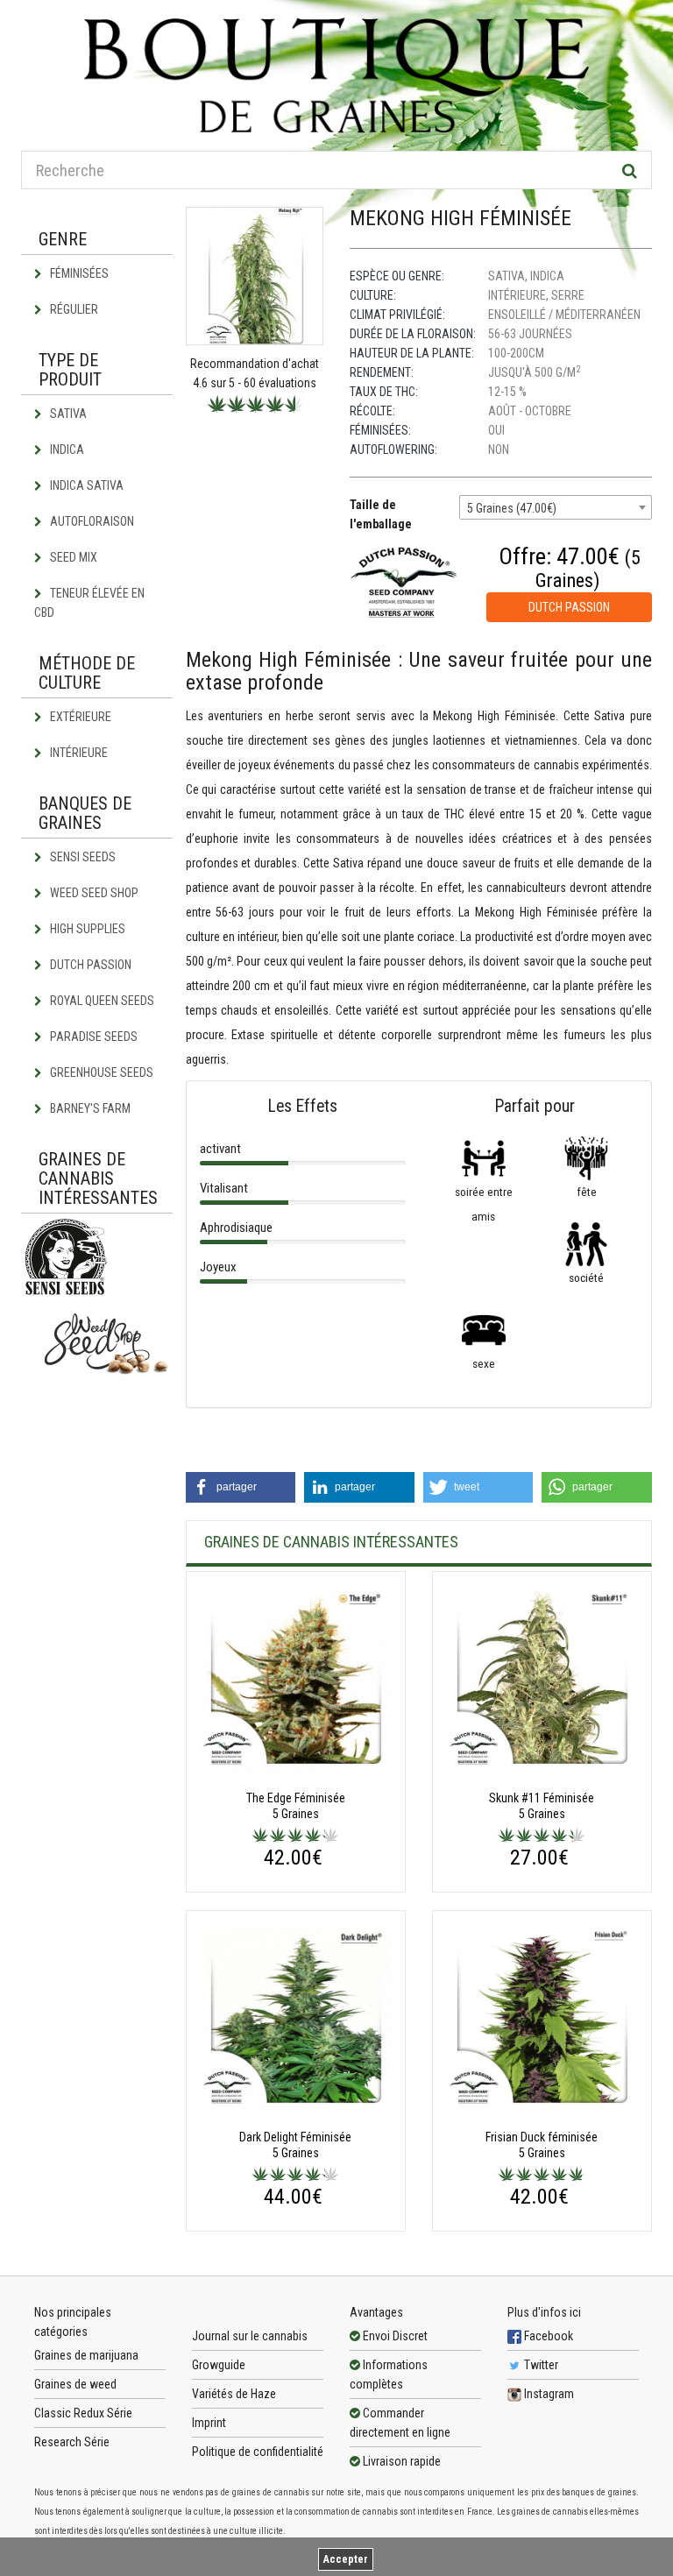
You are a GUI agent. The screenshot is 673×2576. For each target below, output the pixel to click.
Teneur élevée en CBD (89, 603)
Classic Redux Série (83, 2413)
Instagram (548, 2394)
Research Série (72, 2442)
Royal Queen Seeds (101, 1001)
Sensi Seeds (81, 857)
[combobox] (556, 507)
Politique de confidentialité (258, 2452)
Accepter (346, 2559)
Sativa (67, 414)
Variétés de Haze (234, 2394)
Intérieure (78, 753)
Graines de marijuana (86, 2355)
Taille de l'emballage (381, 514)
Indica (66, 449)
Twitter (540, 2365)
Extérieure (79, 717)
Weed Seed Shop (93, 893)
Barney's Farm (89, 1108)
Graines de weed (75, 2384)
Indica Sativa (85, 485)
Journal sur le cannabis (250, 2336)
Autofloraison (91, 521)
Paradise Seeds (92, 1037)
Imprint (209, 2423)
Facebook (547, 2336)
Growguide (219, 2365)
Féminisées (78, 273)
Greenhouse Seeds (100, 1072)
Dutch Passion (89, 965)
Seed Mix (72, 557)
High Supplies (86, 929)
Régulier (73, 309)
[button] (241, 1487)
